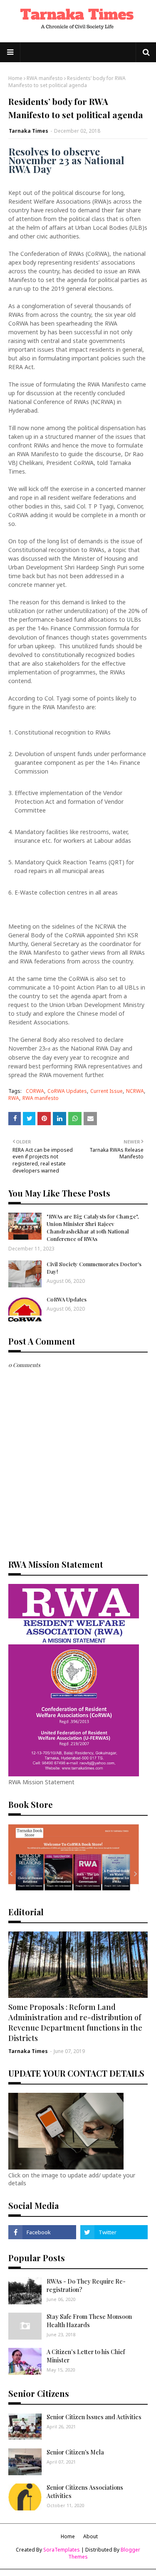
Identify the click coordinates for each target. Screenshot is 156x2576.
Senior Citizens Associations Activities (85, 2492)
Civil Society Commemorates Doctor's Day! (94, 1268)
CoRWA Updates (67, 1091)
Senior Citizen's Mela (75, 2452)
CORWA (35, 1091)
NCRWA (135, 1091)
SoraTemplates (62, 2550)
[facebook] (42, 2232)
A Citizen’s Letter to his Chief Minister (86, 2356)
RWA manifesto (45, 78)
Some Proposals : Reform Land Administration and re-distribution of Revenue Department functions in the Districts (75, 2023)
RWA (14, 1098)
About (90, 2536)
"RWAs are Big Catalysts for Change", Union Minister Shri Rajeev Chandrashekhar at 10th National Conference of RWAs (93, 1228)
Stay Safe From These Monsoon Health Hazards (89, 2321)
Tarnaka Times (28, 131)
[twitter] (114, 2232)
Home (15, 78)
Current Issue (106, 1091)
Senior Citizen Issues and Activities (94, 2417)
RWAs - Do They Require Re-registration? (86, 2285)
